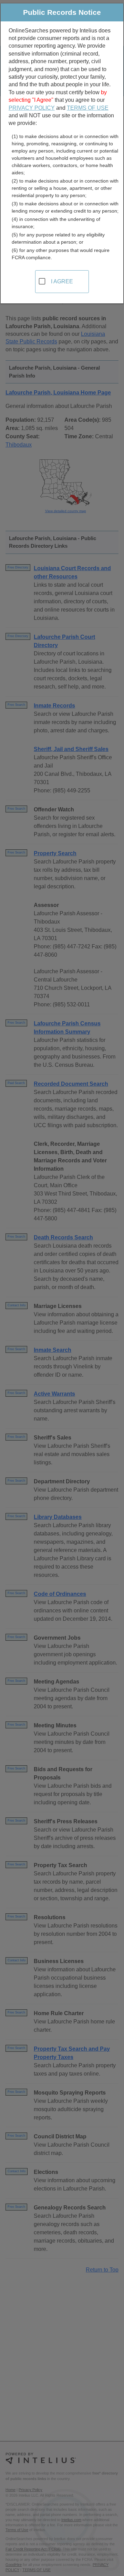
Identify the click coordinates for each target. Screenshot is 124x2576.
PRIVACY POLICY (32, 108)
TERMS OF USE (88, 108)
